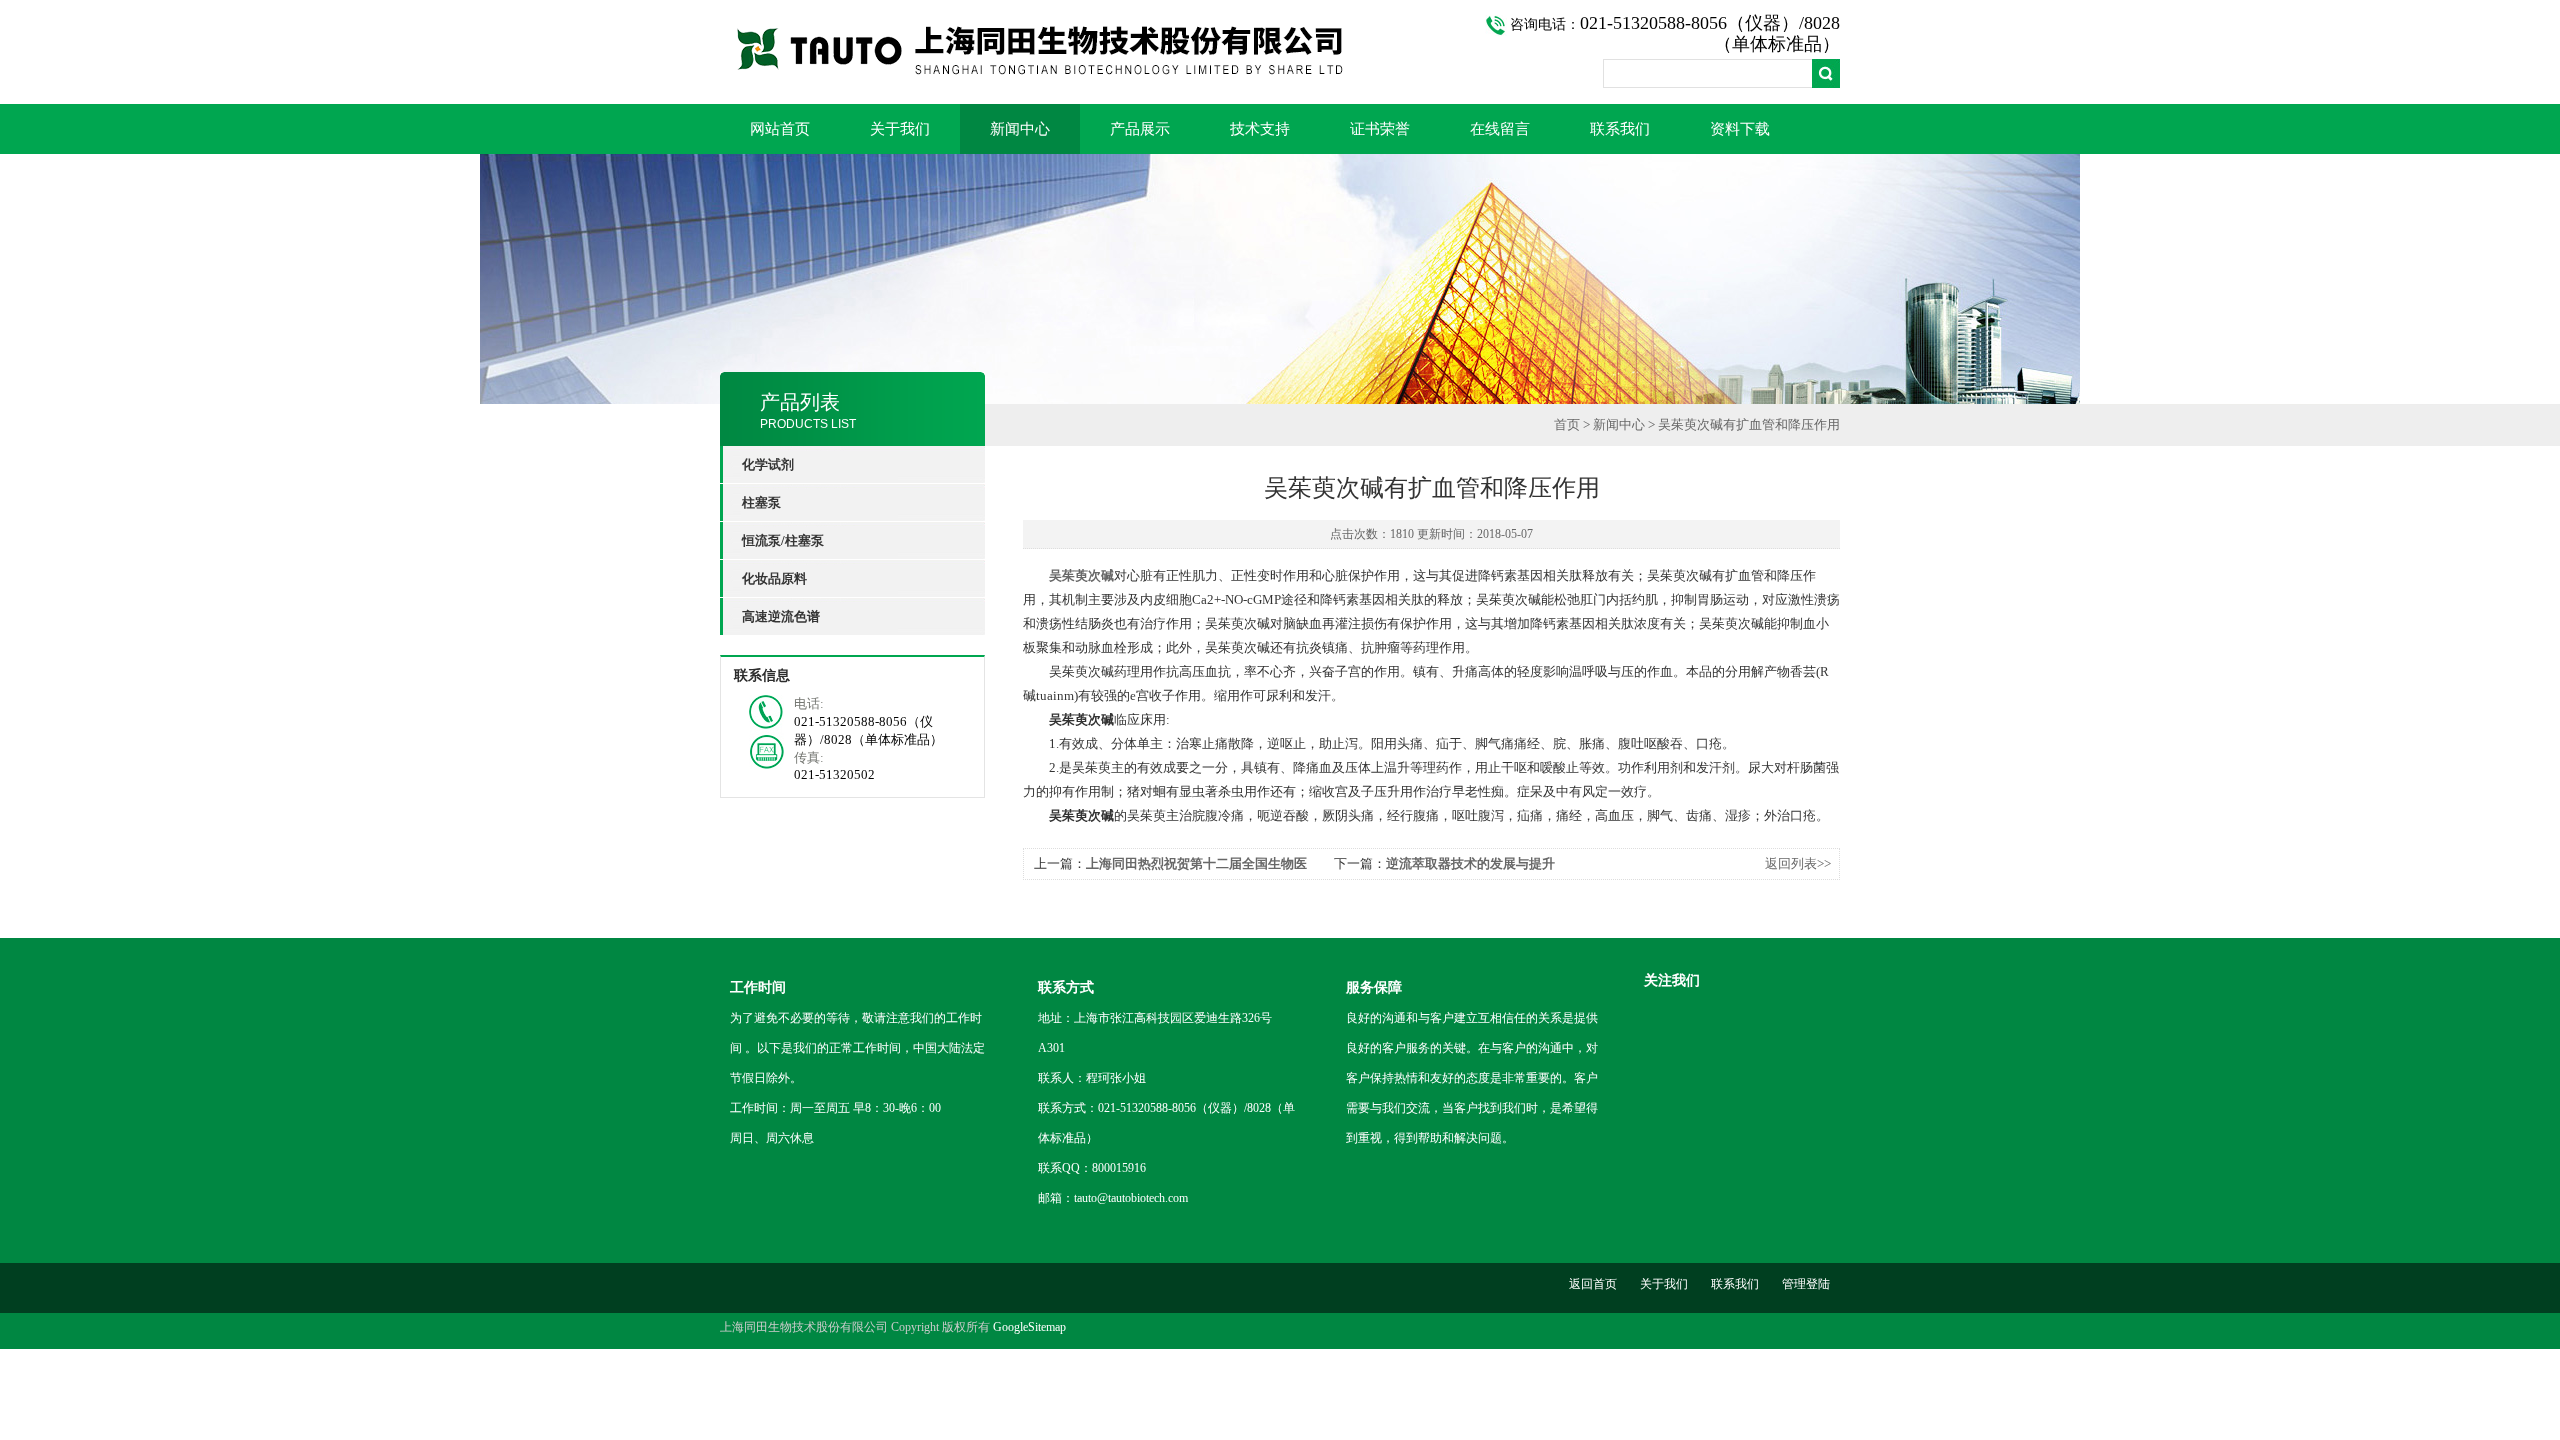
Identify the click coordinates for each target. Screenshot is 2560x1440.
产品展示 (1140, 129)
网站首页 (780, 129)
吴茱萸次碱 (1081, 575)
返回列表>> (1798, 863)
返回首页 (1593, 1284)
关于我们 (900, 129)
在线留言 (1500, 129)
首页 (1567, 424)
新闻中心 (1020, 129)
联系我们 (1620, 129)
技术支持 (1260, 129)
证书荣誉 (1380, 129)
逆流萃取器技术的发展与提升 (1470, 863)
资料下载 (1740, 129)
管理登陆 (1806, 1284)
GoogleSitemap (1029, 1327)
